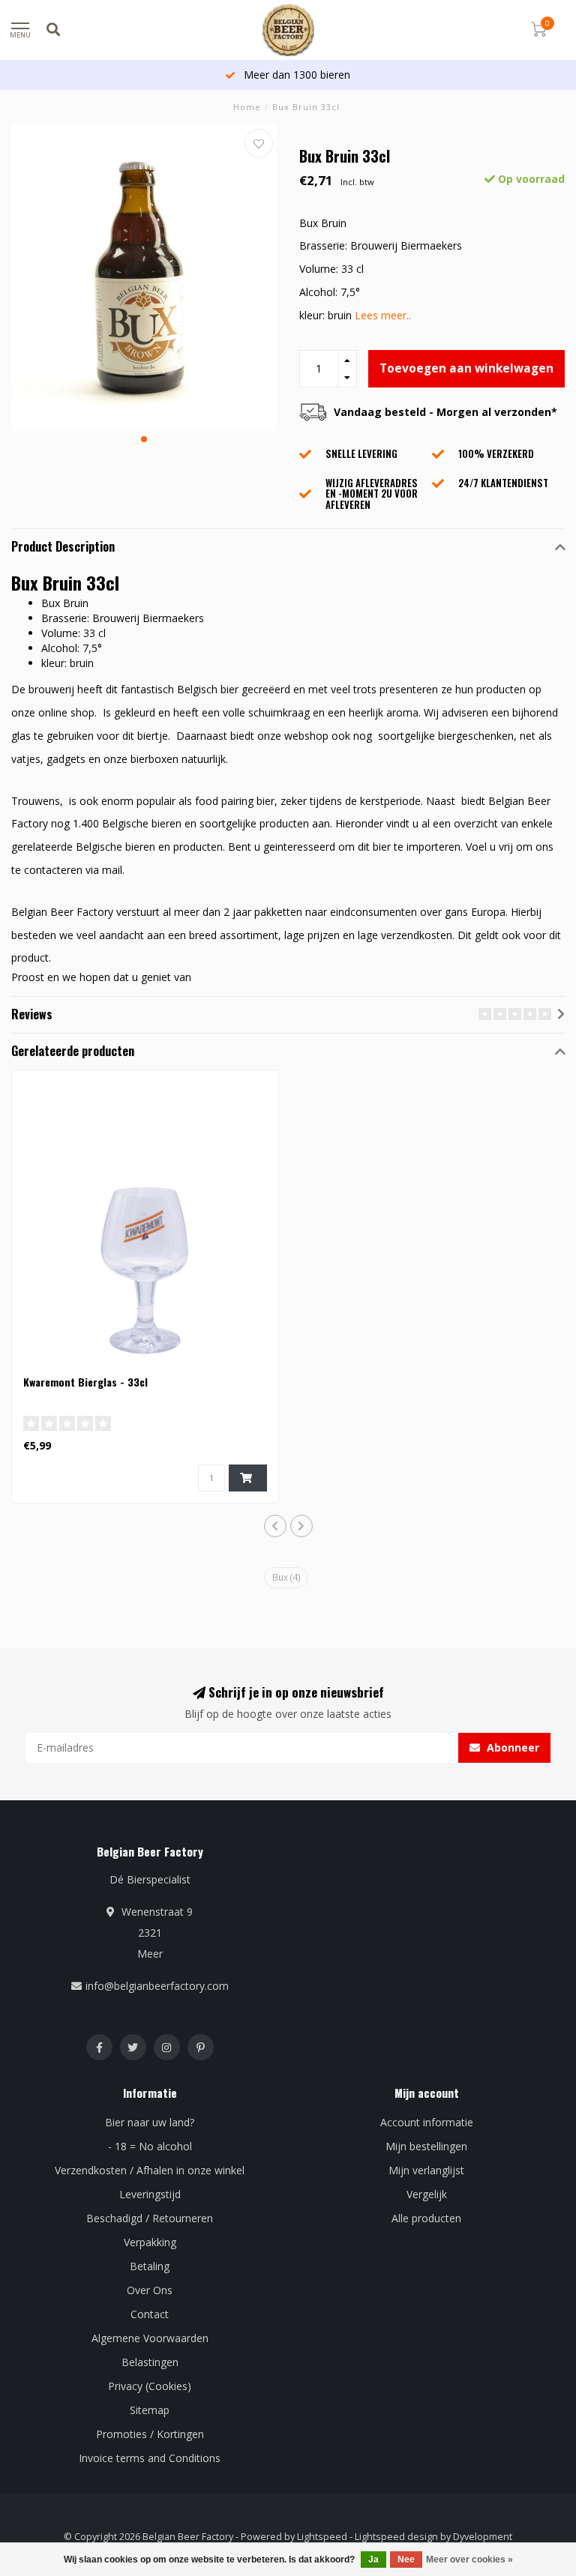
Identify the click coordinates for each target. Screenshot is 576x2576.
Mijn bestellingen (426, 2146)
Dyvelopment (483, 2537)
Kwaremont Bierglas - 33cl (85, 1382)
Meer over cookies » (469, 2560)
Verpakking (150, 2242)
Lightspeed (322, 2537)
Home (247, 107)
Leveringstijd (150, 2194)
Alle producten (426, 2218)
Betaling (150, 2266)
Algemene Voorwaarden (150, 2338)
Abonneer (511, 1747)
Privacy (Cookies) (150, 2386)
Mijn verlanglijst (426, 2170)
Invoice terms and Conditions (150, 2458)
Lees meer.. (383, 315)
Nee (406, 2560)
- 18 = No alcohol (150, 2146)
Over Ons (150, 2290)
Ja (373, 2560)
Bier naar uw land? (150, 2122)
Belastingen (150, 2362)
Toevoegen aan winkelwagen (466, 368)
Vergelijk (427, 2194)
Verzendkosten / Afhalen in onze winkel (150, 2170)
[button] (144, 439)
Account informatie (427, 2122)
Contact (150, 2314)
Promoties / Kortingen (150, 2434)
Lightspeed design (396, 2537)
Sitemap (150, 2410)
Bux (286, 1577)
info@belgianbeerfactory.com (157, 1986)
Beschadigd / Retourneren (150, 2218)
